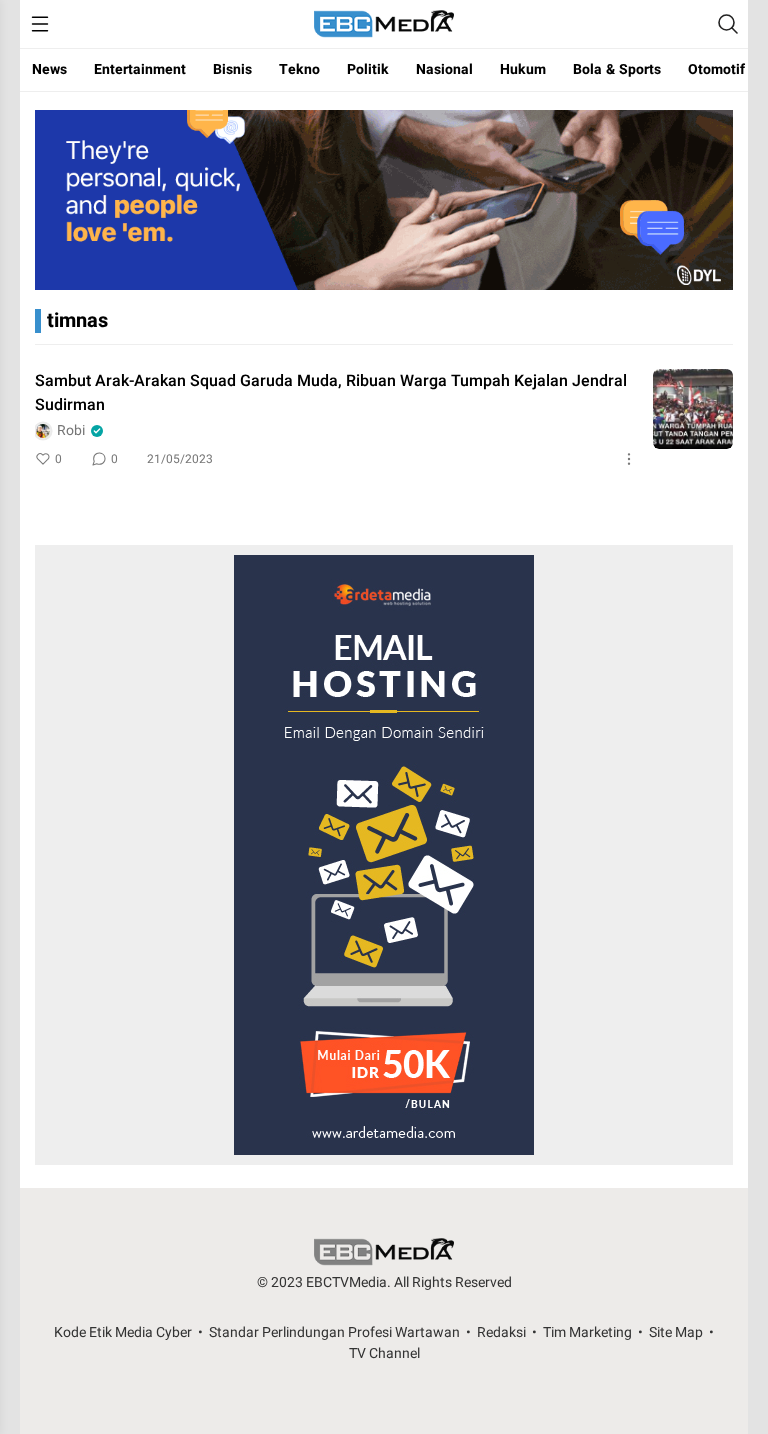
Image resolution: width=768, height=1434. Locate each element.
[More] (629, 459)
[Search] (728, 24)
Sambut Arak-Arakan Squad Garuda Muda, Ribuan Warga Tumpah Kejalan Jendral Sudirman (331, 393)
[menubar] (40, 24)
